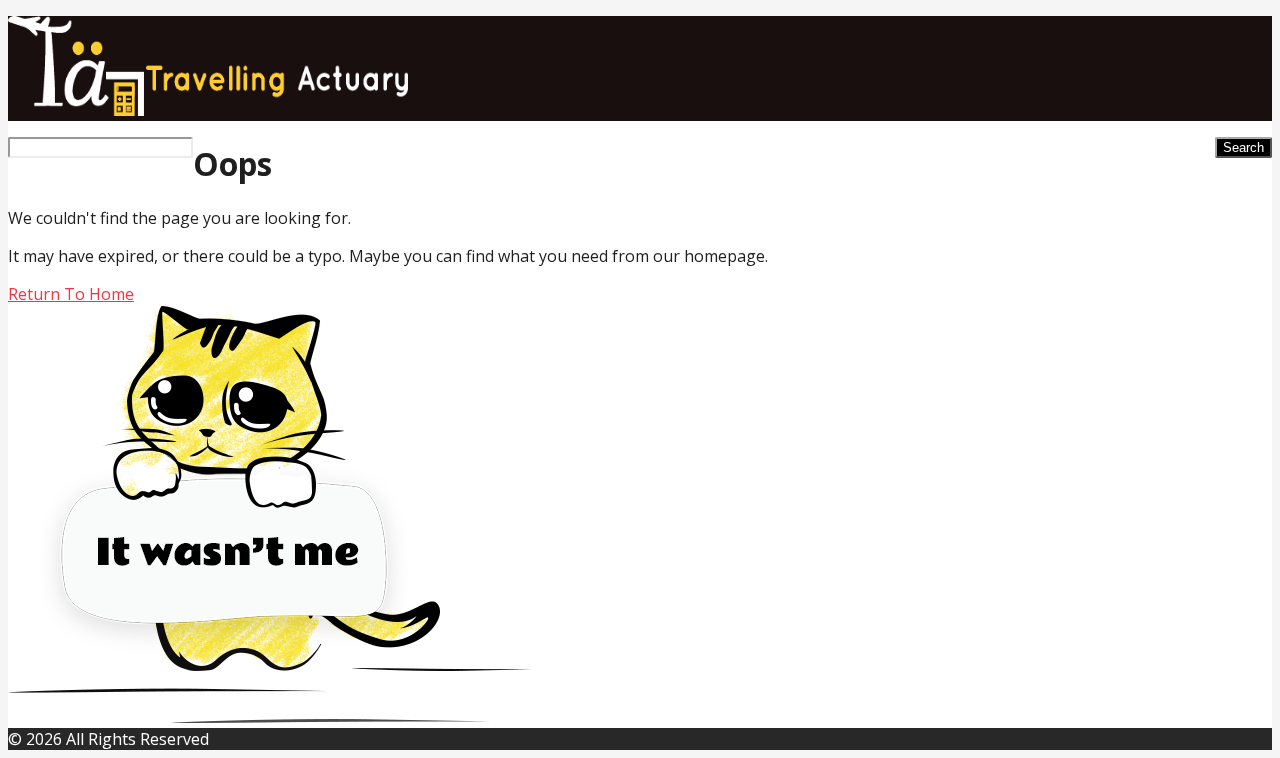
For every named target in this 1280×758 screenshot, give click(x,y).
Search (1243, 147)
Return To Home (71, 294)
